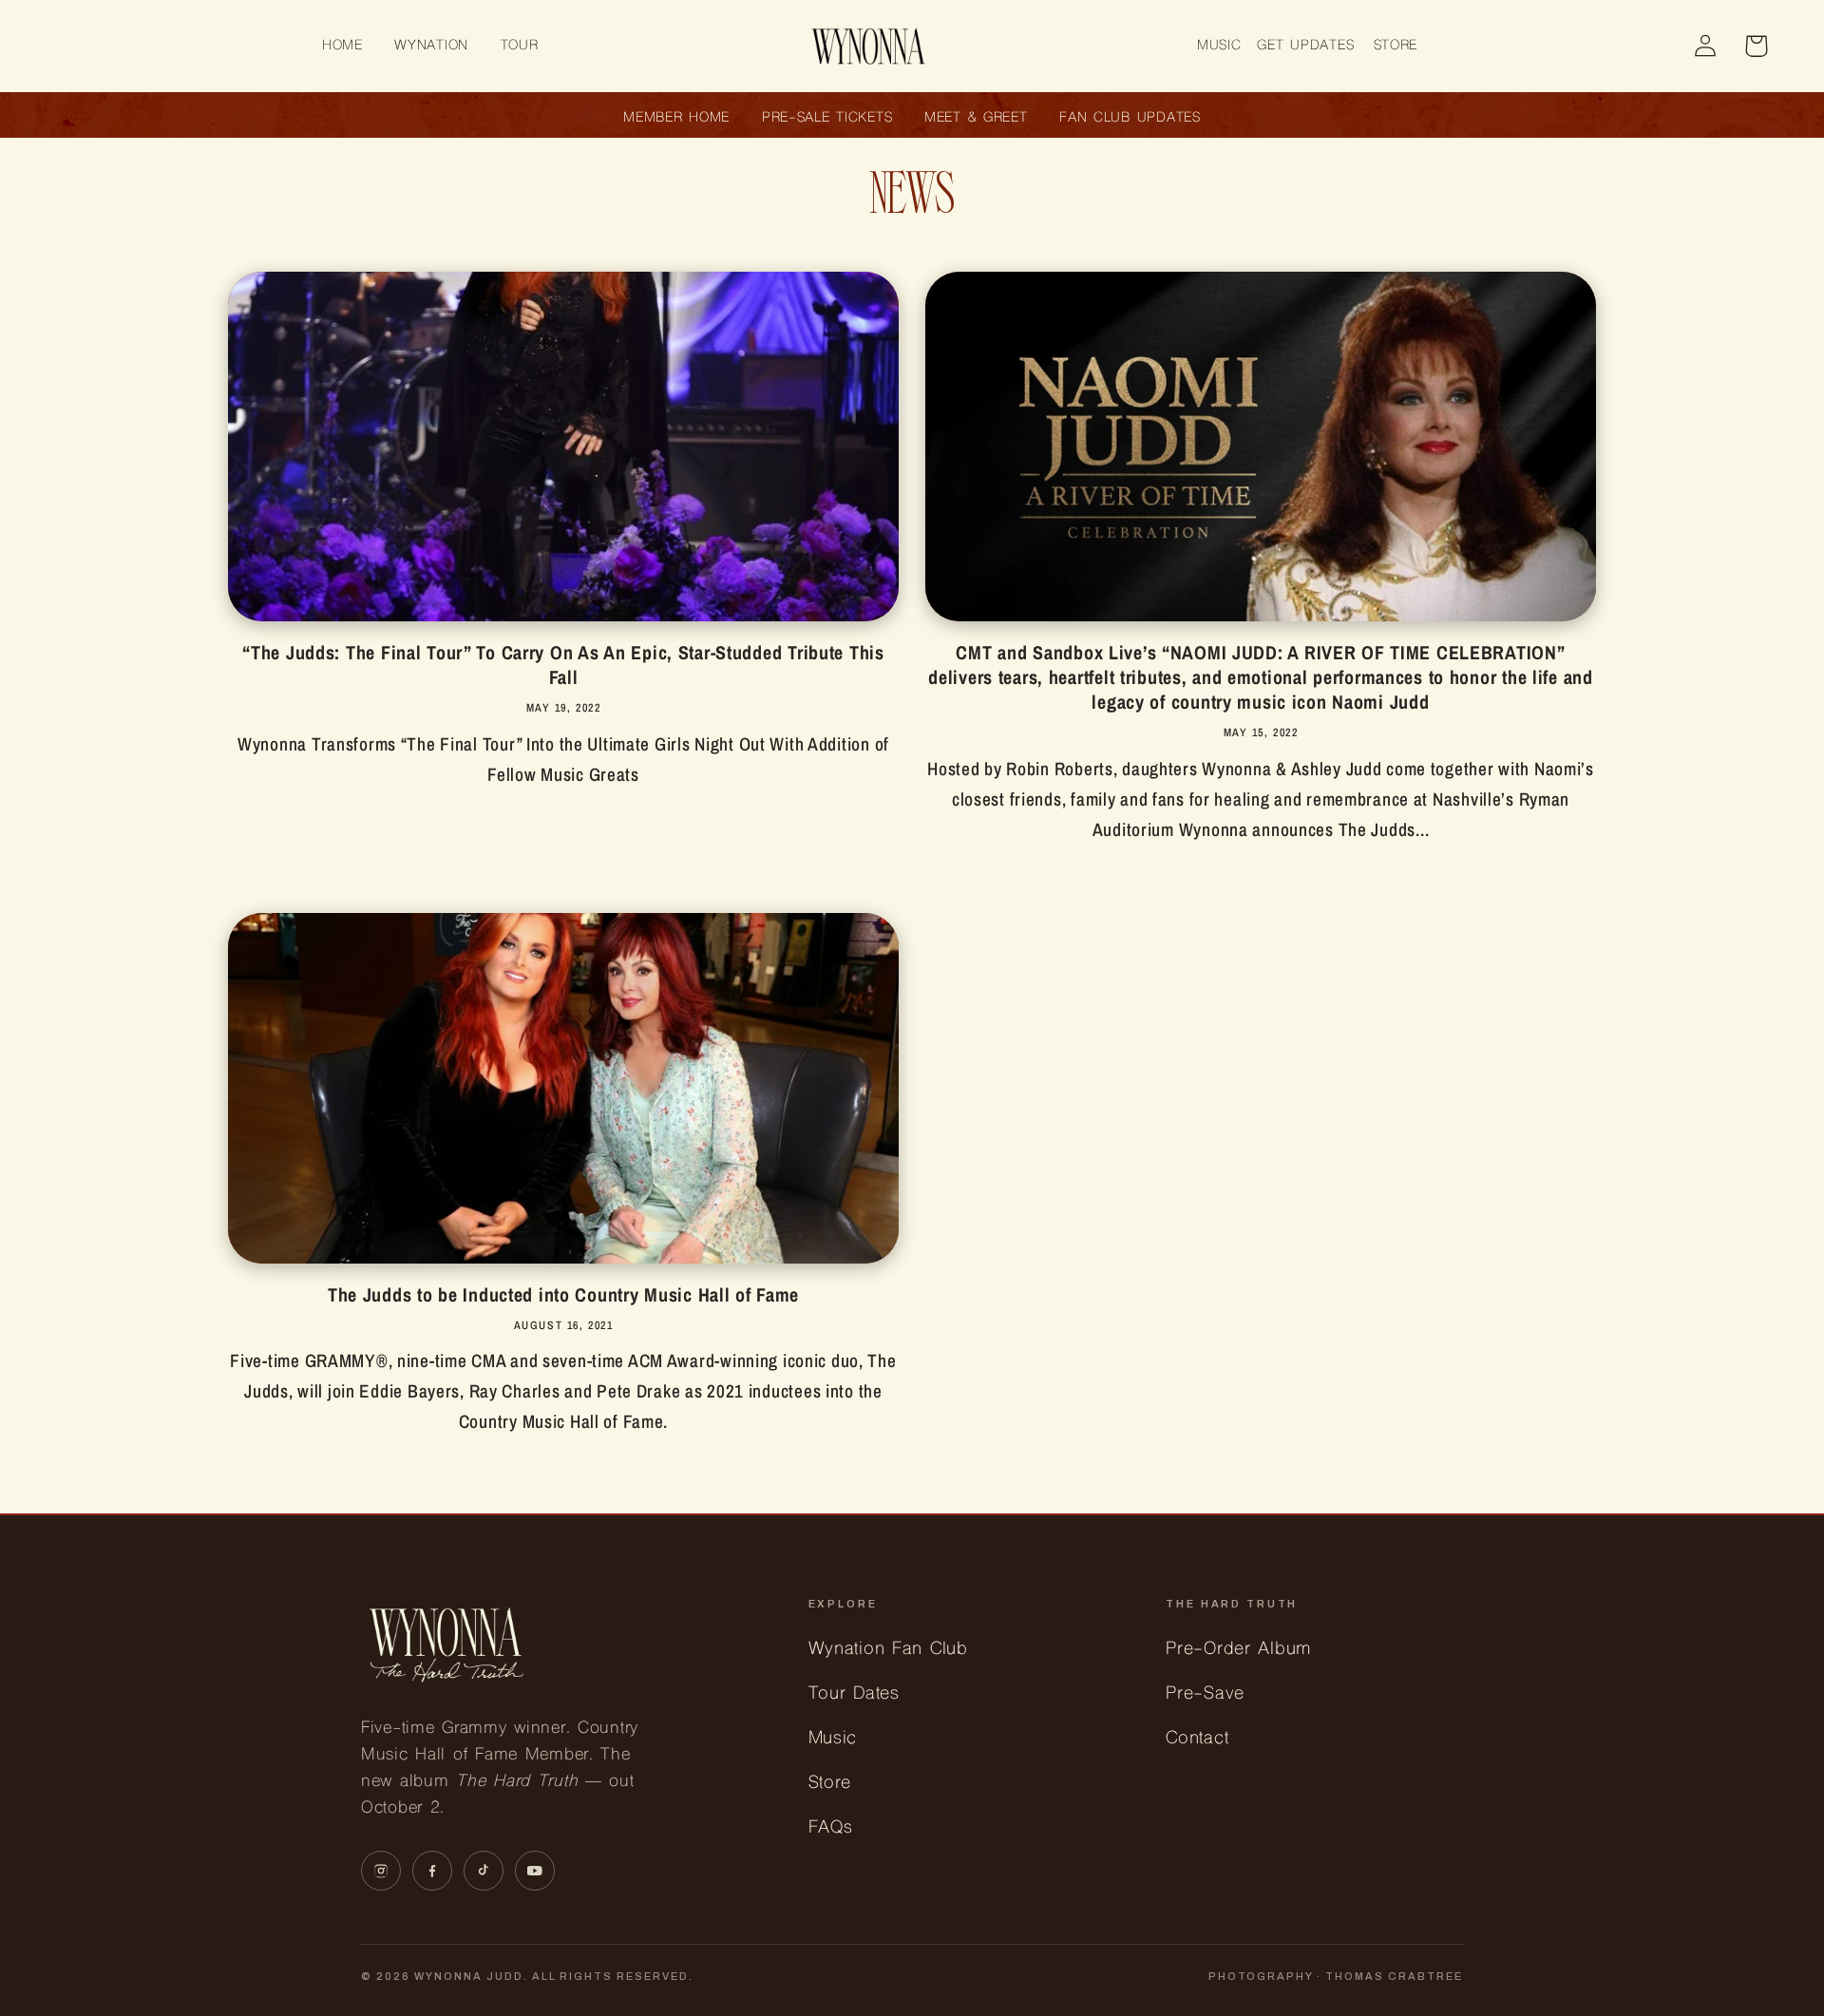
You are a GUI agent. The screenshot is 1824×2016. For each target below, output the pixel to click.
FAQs (831, 1828)
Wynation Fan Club (888, 1650)
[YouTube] (535, 1871)
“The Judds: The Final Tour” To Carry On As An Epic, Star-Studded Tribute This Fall (563, 665)
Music (833, 1739)
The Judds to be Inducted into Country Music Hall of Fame (563, 1295)
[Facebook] (432, 1871)
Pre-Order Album (1238, 1650)
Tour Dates (854, 1694)
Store (830, 1784)
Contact (1197, 1739)
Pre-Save (1205, 1694)
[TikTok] (484, 1871)
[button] (432, 46)
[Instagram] (381, 1871)
